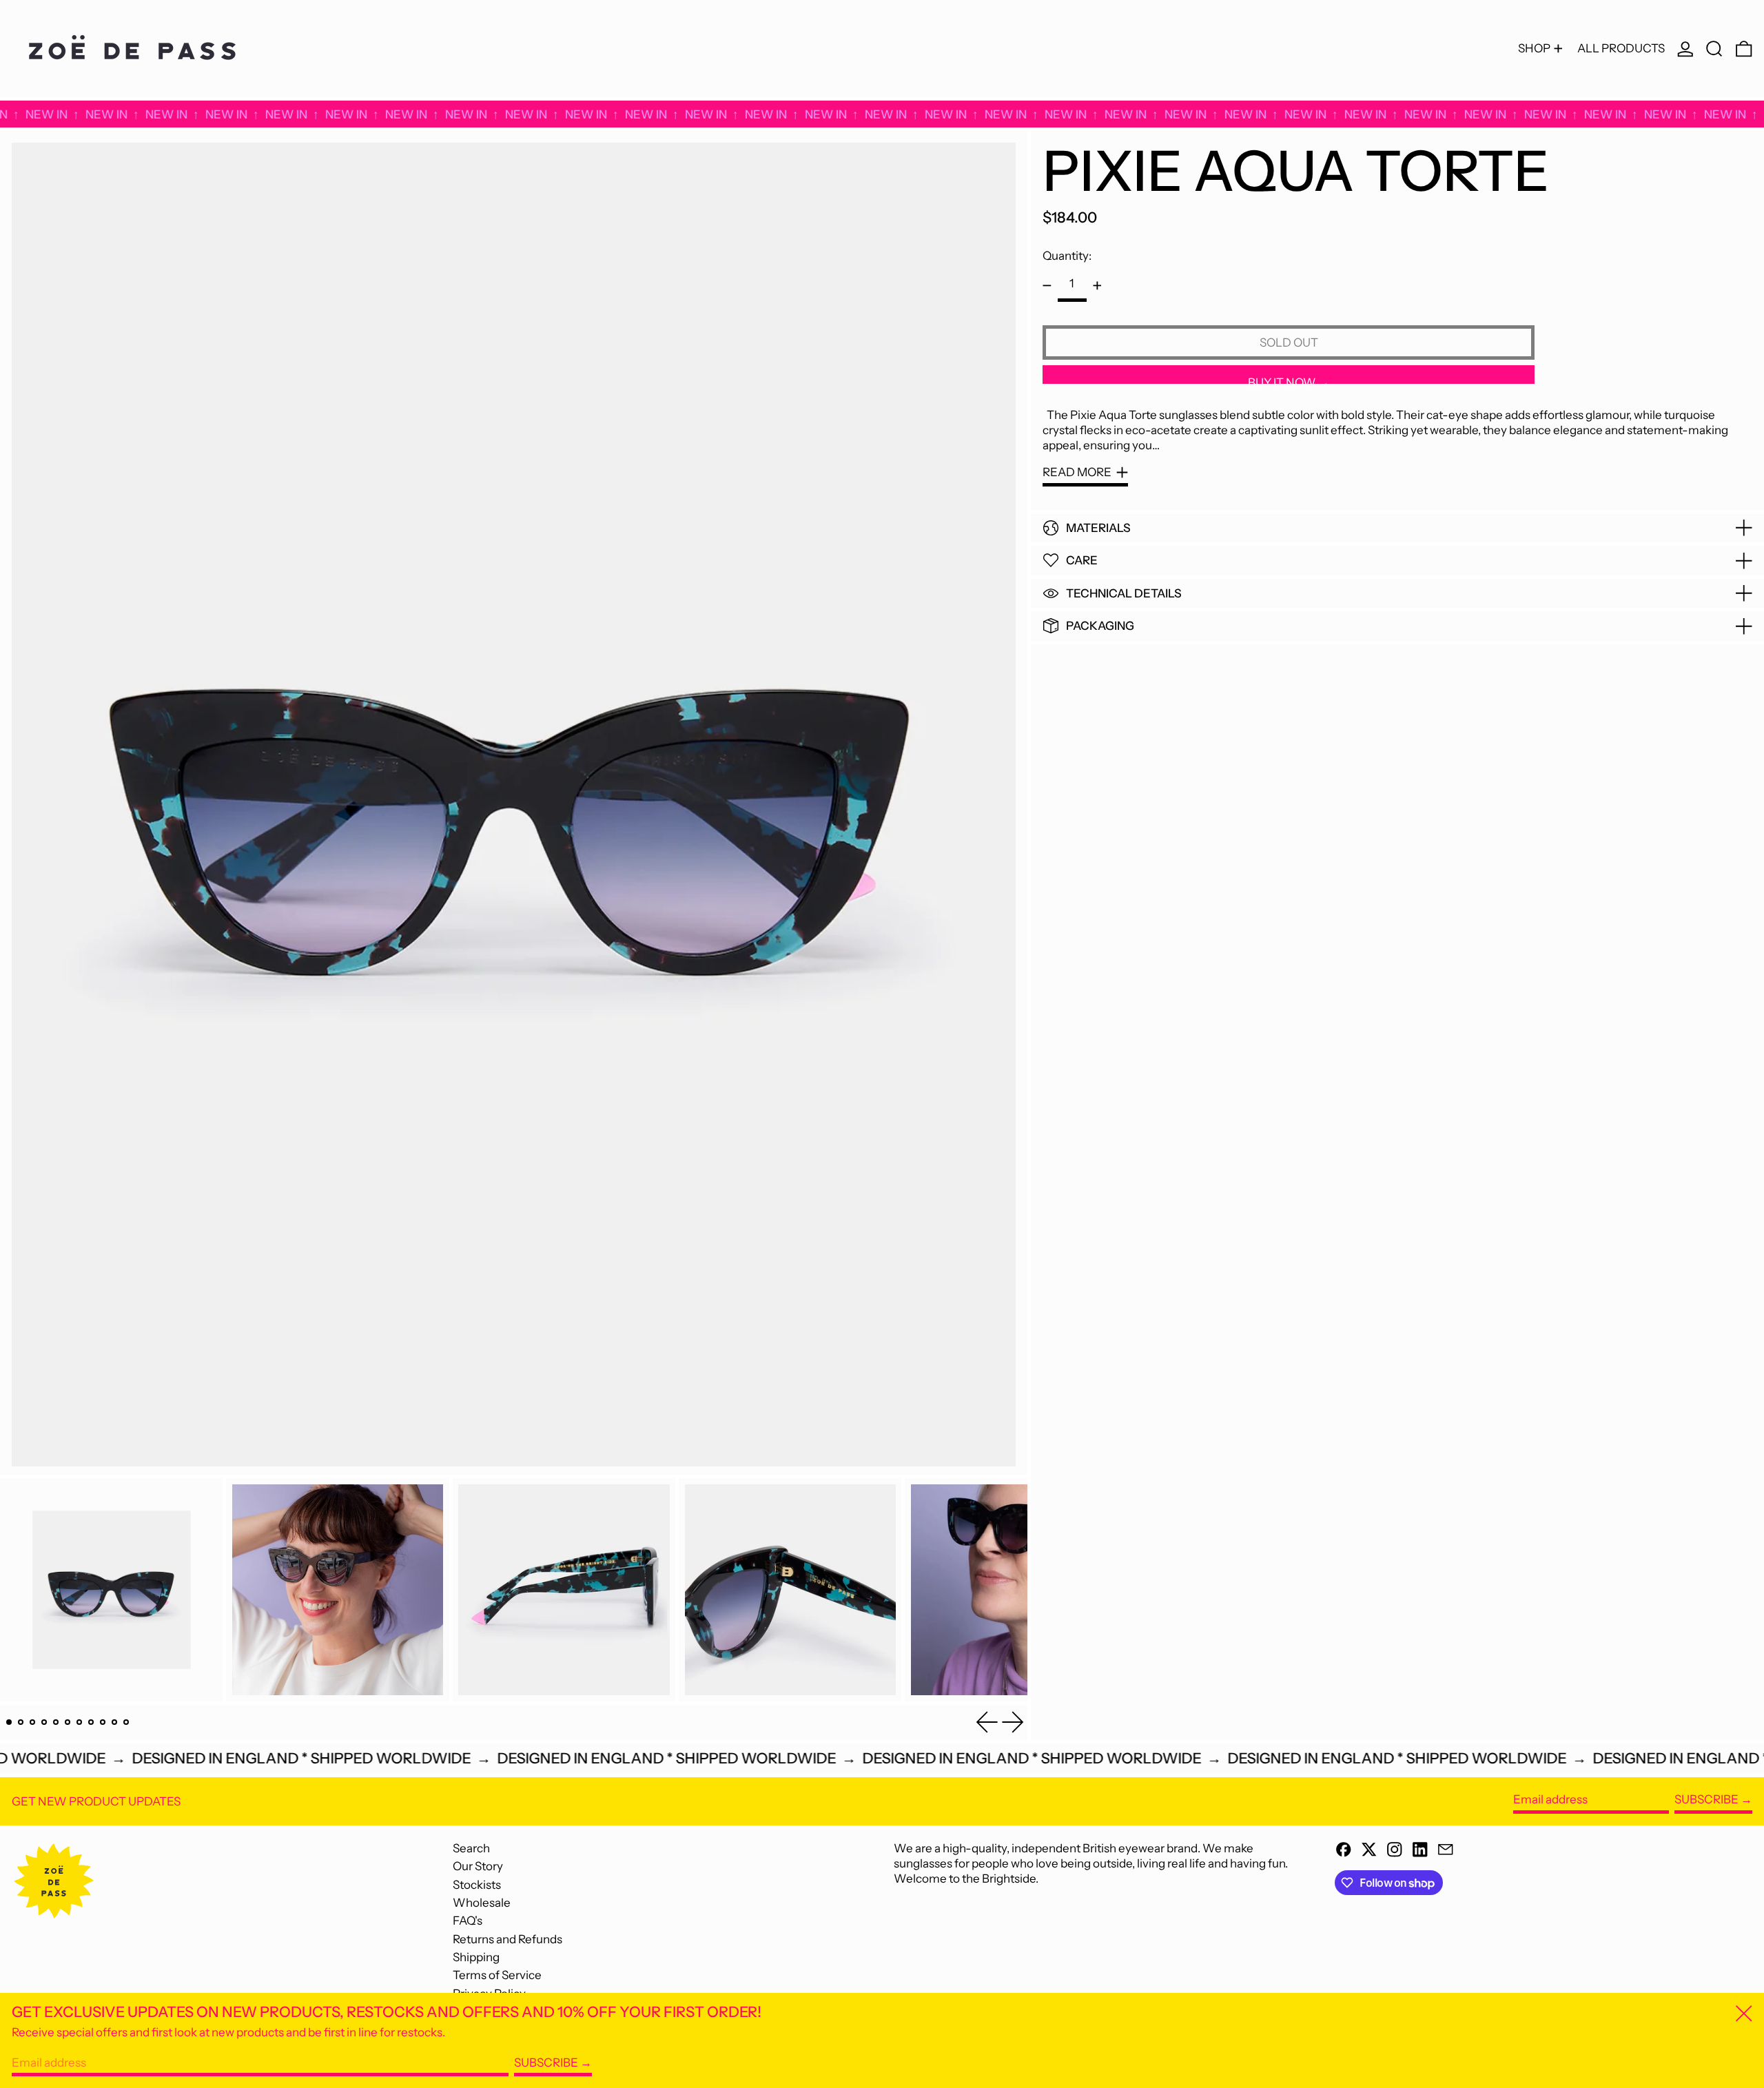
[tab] (9, 1722)
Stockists (477, 1885)
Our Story (478, 1866)
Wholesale (482, 1903)
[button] (1714, 49)
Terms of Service (497, 1975)
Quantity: (1067, 256)
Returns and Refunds (507, 1939)
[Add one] (1097, 286)
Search (471, 1848)
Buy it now (1282, 380)
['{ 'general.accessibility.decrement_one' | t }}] (1047, 286)
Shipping (476, 1957)
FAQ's (468, 1921)
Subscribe (1706, 1799)
